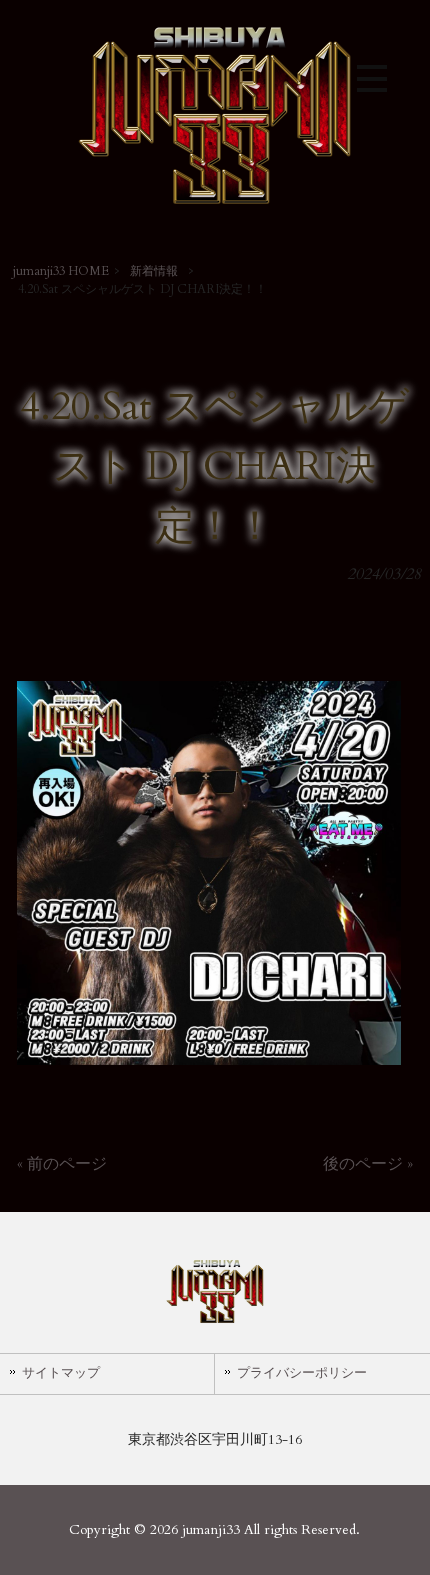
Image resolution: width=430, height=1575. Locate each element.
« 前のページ (62, 1164)
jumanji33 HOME (61, 271)
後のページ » (368, 1164)
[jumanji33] (215, 207)
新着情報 (154, 271)
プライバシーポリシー (302, 1373)
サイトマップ (61, 1373)
